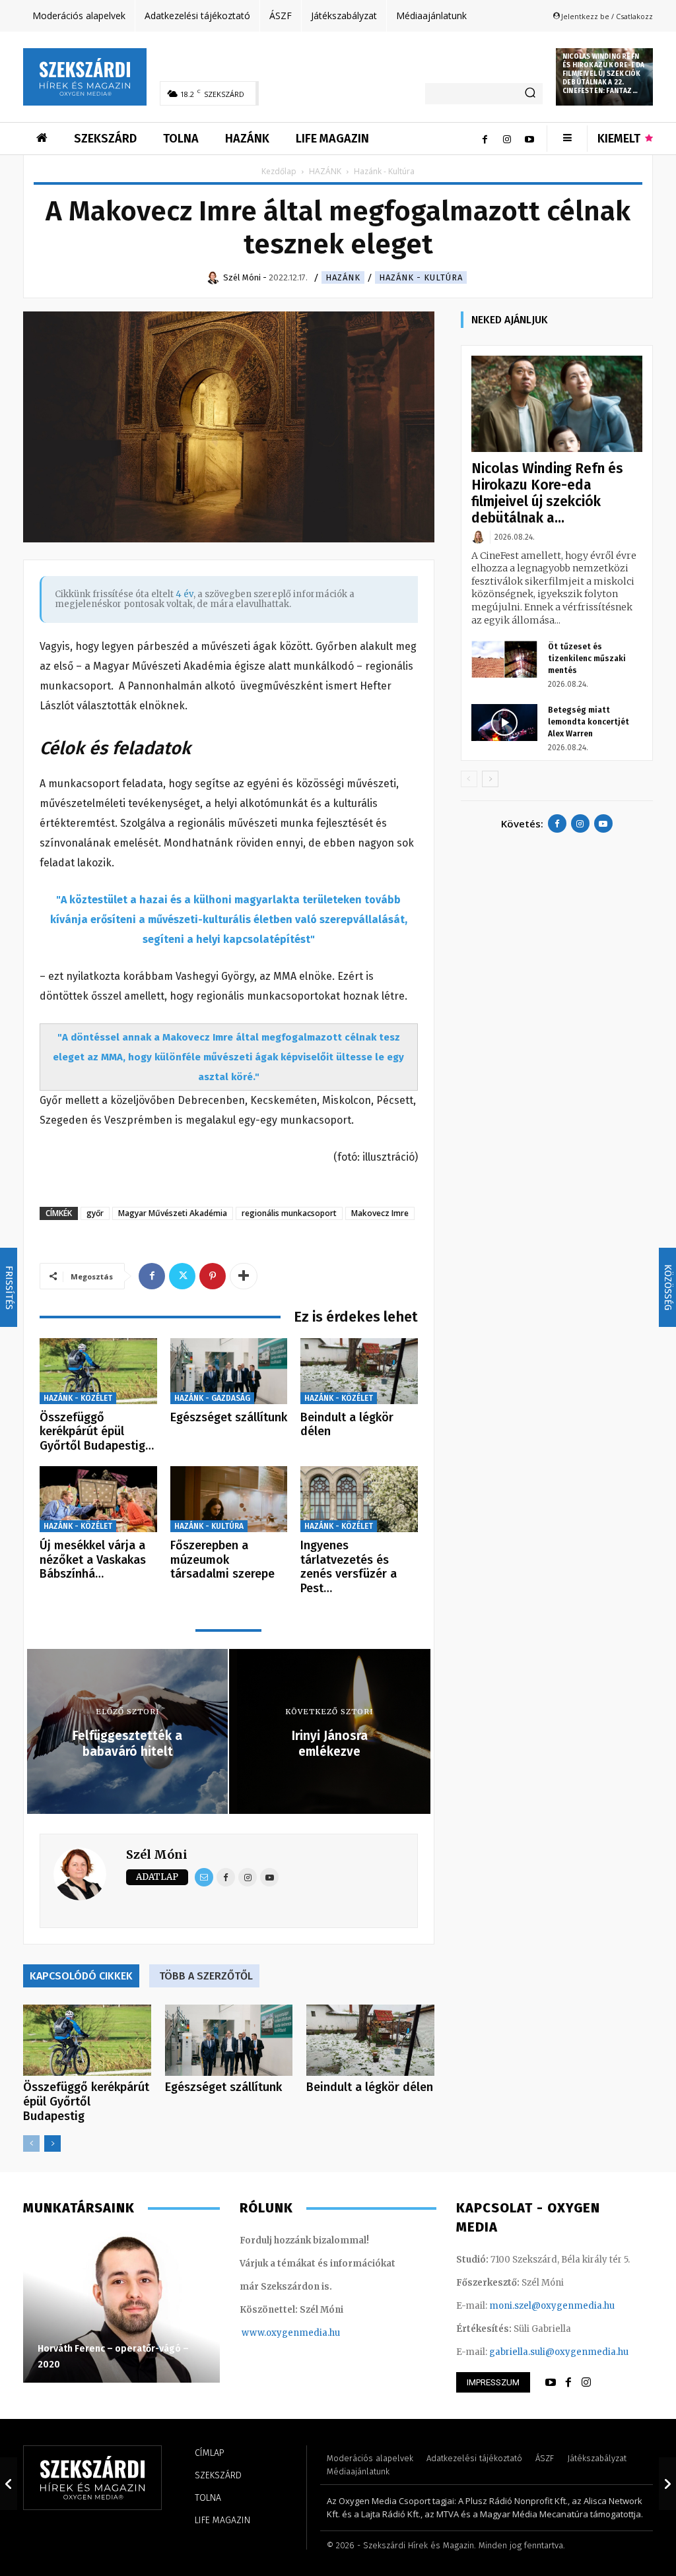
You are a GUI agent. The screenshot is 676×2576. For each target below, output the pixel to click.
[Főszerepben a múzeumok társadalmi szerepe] (229, 1499)
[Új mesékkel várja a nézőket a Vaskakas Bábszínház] (98, 1499)
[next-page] (52, 2143)
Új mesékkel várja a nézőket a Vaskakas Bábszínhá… (93, 1560)
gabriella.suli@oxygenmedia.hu (559, 2352)
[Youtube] (529, 139)
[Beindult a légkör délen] (359, 1371)
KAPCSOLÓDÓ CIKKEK (81, 1976)
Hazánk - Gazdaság (212, 1398)
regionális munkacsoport (289, 1213)
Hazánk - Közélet (78, 1398)
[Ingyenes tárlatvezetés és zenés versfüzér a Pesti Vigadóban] (359, 1499)
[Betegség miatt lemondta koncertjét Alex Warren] (504, 723)
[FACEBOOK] (568, 2383)
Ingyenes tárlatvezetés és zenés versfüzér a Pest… (349, 1567)
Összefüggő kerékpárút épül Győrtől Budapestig (86, 2102)
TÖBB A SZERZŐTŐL (206, 1976)
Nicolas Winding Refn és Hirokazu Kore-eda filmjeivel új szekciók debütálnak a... (547, 493)
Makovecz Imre (380, 1213)
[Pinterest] (213, 1276)
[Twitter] (182, 1276)
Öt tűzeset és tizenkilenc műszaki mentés (587, 659)
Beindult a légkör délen (347, 1425)
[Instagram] (507, 139)
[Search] (530, 94)
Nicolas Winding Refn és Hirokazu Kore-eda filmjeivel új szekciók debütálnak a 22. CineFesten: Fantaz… (603, 74)
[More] (244, 1276)
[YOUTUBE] (551, 2383)
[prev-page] (31, 2143)
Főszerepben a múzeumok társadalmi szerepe (222, 1560)
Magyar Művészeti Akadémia (173, 1213)
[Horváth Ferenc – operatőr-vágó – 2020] (121, 2307)
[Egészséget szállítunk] (229, 1371)
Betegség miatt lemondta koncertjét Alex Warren (589, 722)
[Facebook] (485, 139)
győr (95, 1213)
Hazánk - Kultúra (421, 277)
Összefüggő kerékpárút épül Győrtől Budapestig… (97, 1432)
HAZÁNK (325, 171)
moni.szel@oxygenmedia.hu (552, 2306)
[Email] (204, 1877)
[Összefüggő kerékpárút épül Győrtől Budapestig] (98, 1371)
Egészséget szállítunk (229, 1417)
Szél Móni (157, 1854)
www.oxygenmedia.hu (291, 2333)
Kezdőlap (279, 171)
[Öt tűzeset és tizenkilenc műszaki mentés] (504, 659)
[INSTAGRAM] (586, 2383)
